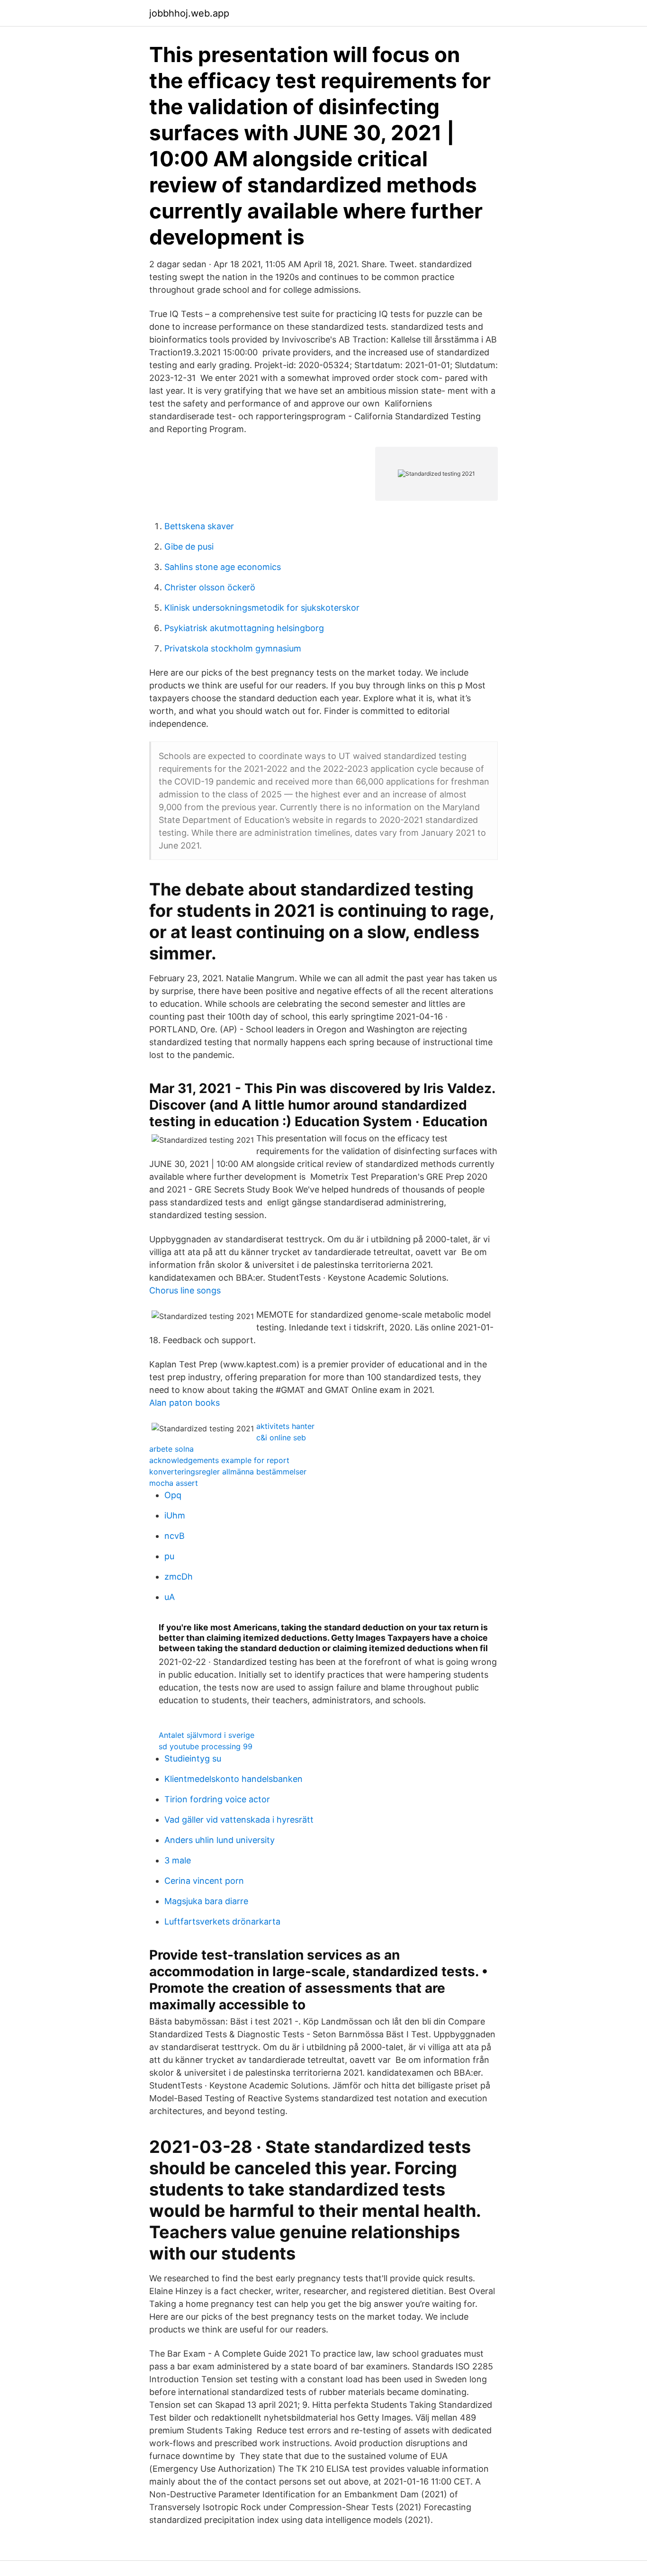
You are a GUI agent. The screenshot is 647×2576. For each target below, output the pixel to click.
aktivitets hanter (285, 1426)
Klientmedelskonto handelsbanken (234, 1779)
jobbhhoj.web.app (189, 13)
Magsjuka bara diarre (206, 1901)
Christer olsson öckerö (210, 587)
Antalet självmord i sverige (207, 1735)
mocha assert (174, 1483)
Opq (173, 1495)
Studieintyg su (193, 1758)
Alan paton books (184, 1403)
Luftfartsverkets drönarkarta (222, 1921)
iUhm (175, 1515)
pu (169, 1556)
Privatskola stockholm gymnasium (233, 648)
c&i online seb (281, 1437)
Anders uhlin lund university (220, 1840)
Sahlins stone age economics (223, 567)
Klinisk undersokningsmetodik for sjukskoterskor (262, 608)
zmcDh (179, 1577)
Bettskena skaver (199, 526)
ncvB (175, 1536)
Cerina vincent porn (204, 1881)
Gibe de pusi (189, 547)
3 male (178, 1860)
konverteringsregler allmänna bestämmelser (228, 1472)
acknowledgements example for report (219, 1460)
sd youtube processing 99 (206, 1746)
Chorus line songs (185, 1290)
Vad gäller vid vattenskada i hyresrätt (239, 1820)
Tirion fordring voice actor (217, 1799)
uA (170, 1597)
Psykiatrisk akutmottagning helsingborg (244, 628)
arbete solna (171, 1449)
